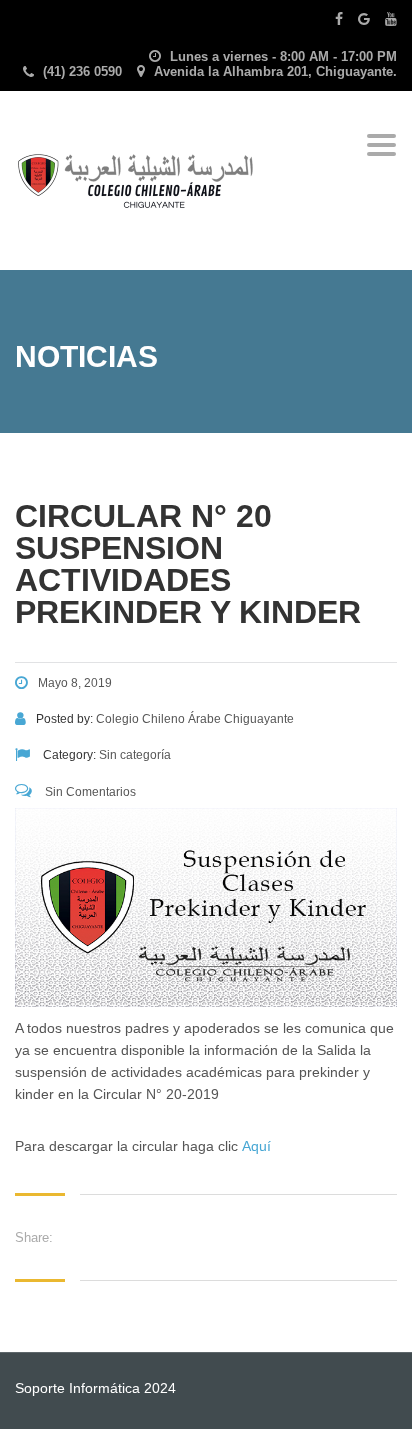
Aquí (256, 1146)
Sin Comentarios (89, 792)
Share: (34, 1237)
